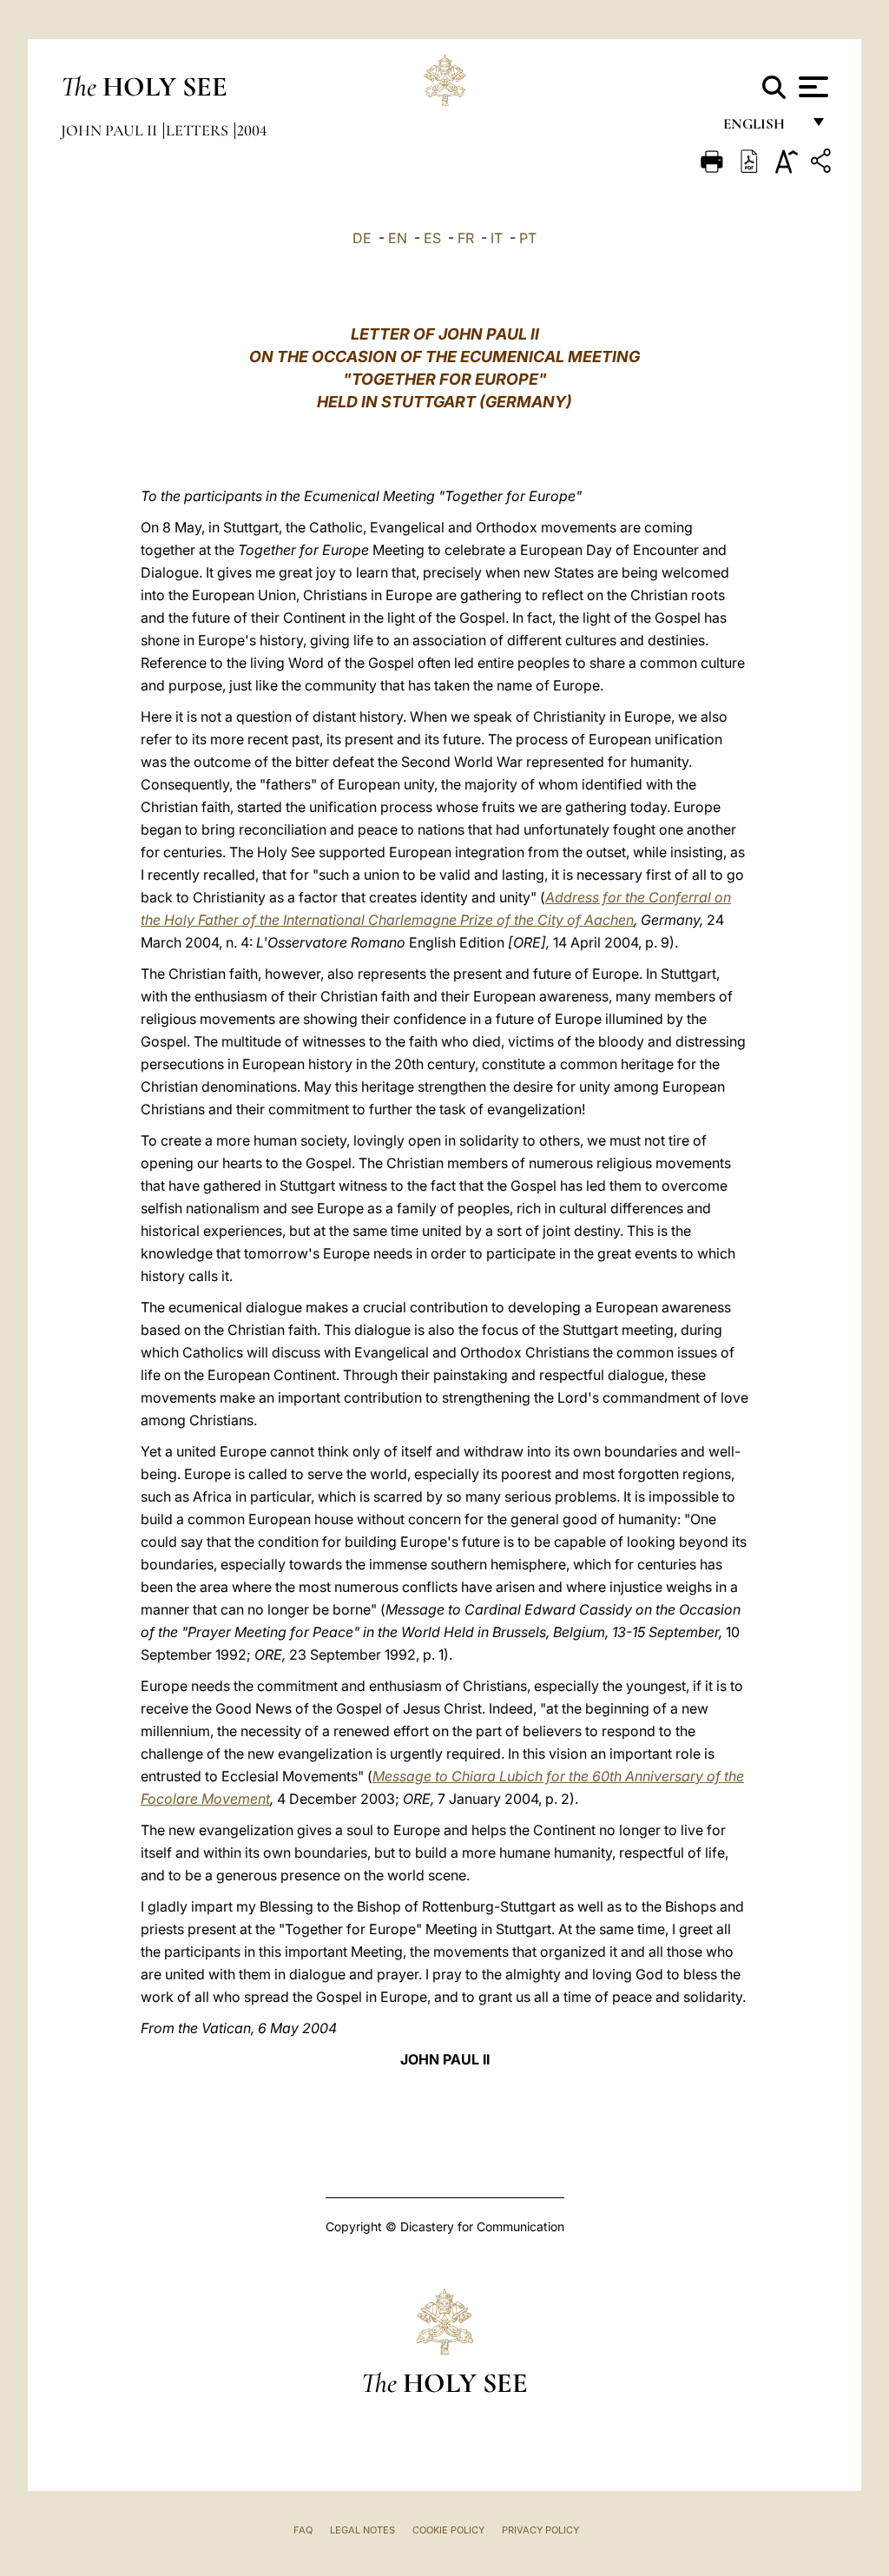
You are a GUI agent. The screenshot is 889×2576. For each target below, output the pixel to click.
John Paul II (111, 130)
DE (362, 238)
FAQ (303, 2530)
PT (528, 238)
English (762, 128)
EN (398, 238)
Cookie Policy (448, 2530)
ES (432, 238)
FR (466, 238)
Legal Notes (362, 2530)
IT (497, 238)
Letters (199, 130)
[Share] (823, 164)
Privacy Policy (540, 2530)
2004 (252, 130)
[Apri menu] (811, 87)
